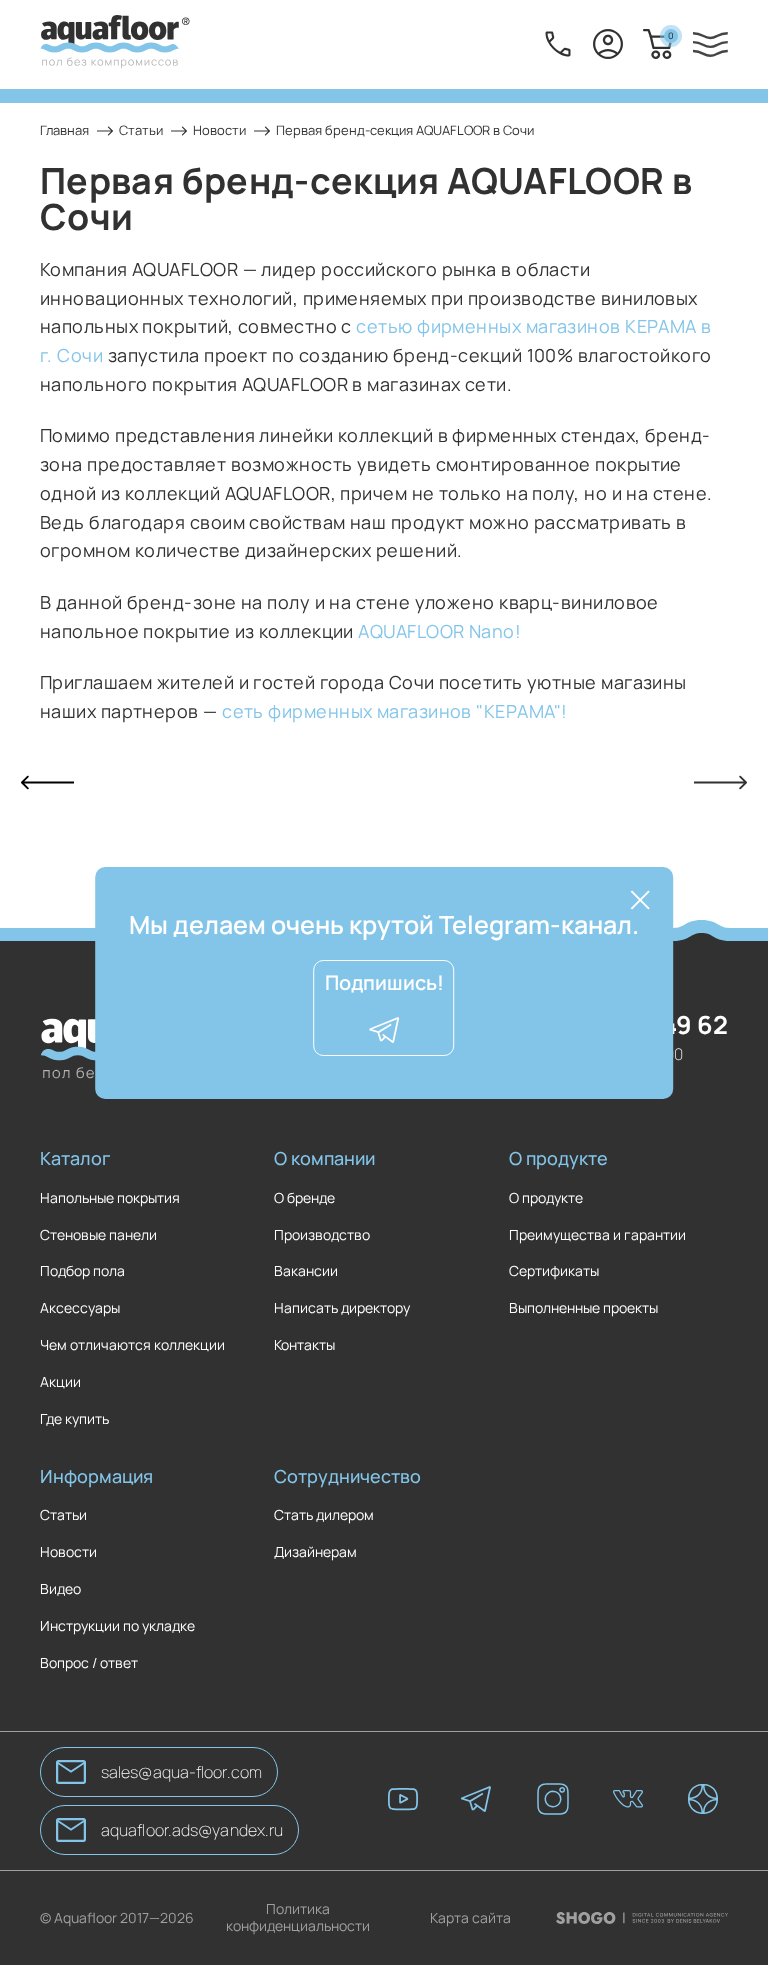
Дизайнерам (315, 1552)
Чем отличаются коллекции (132, 1345)
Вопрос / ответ (89, 1663)
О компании (324, 1158)
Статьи (63, 1515)
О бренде (304, 1198)
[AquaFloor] (115, 44)
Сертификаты (554, 1271)
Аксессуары (80, 1308)
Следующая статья (720, 782)
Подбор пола (82, 1271)
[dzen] (703, 1801)
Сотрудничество (347, 1476)
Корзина (670, 35)
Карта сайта (470, 1918)
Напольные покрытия (110, 1198)
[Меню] (710, 44)
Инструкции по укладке (117, 1626)
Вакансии (306, 1271)
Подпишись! (384, 982)
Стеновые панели (98, 1235)
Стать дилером (324, 1515)
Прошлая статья (47, 782)
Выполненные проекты (583, 1308)
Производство (322, 1235)
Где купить (74, 1419)
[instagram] (553, 1801)
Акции (60, 1382)
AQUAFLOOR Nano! (439, 631)
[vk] (628, 1801)
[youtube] (403, 1801)
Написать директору (342, 1308)
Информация (96, 1476)
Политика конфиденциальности (298, 1918)
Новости (68, 1552)
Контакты (304, 1345)
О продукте (558, 1158)
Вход (608, 44)
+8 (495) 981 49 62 (558, 44)
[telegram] (478, 1801)
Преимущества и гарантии (597, 1235)
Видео (60, 1589)
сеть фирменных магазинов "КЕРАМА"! (397, 711)
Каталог (75, 1158)
